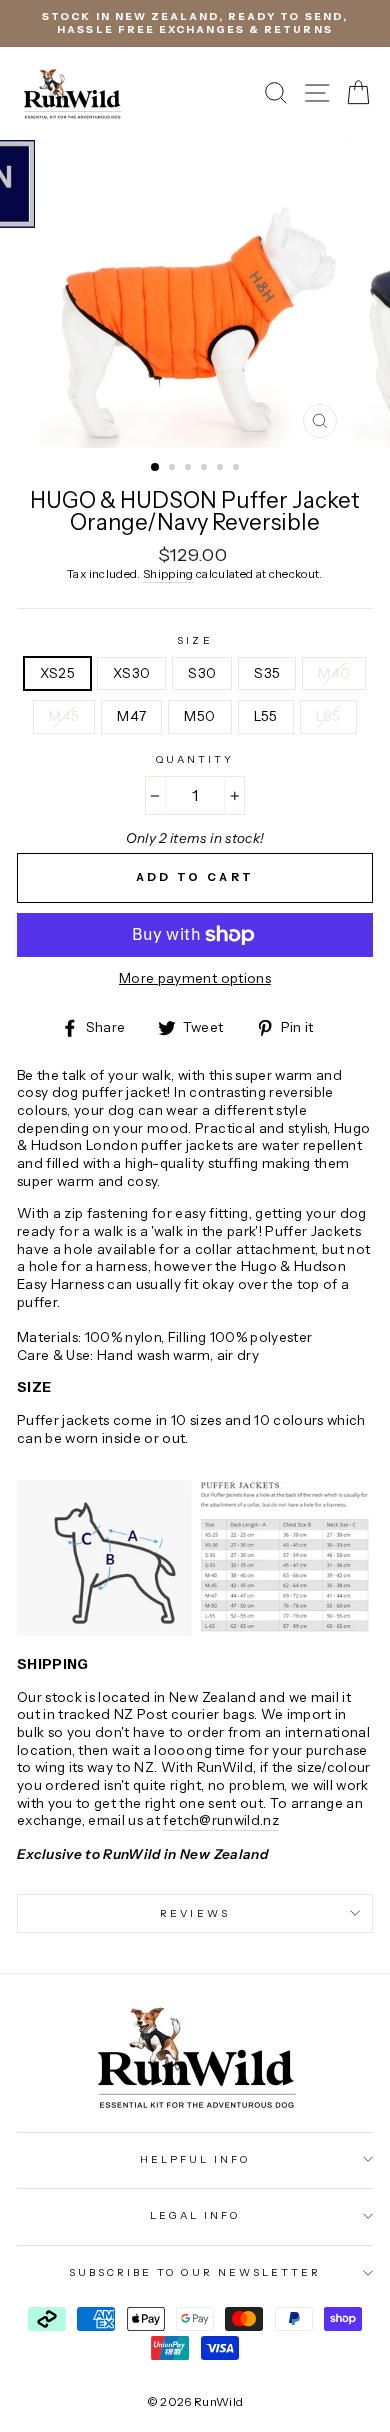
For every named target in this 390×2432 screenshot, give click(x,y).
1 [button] (156, 468)
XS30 (131, 673)
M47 (131, 716)
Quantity (195, 759)
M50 (199, 716)
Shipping (168, 574)
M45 (64, 716)
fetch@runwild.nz (220, 1820)
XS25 (57, 673)
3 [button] (190, 469)
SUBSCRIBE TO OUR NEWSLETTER (195, 2272)
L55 (266, 716)
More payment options (195, 978)
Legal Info (195, 2215)
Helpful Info (195, 2159)
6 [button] (238, 469)
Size (194, 640)
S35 (267, 673)
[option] (195, 23)
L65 (328, 716)
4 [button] (206, 469)
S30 (202, 673)
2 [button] (174, 469)
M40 (334, 673)
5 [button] (222, 469)
